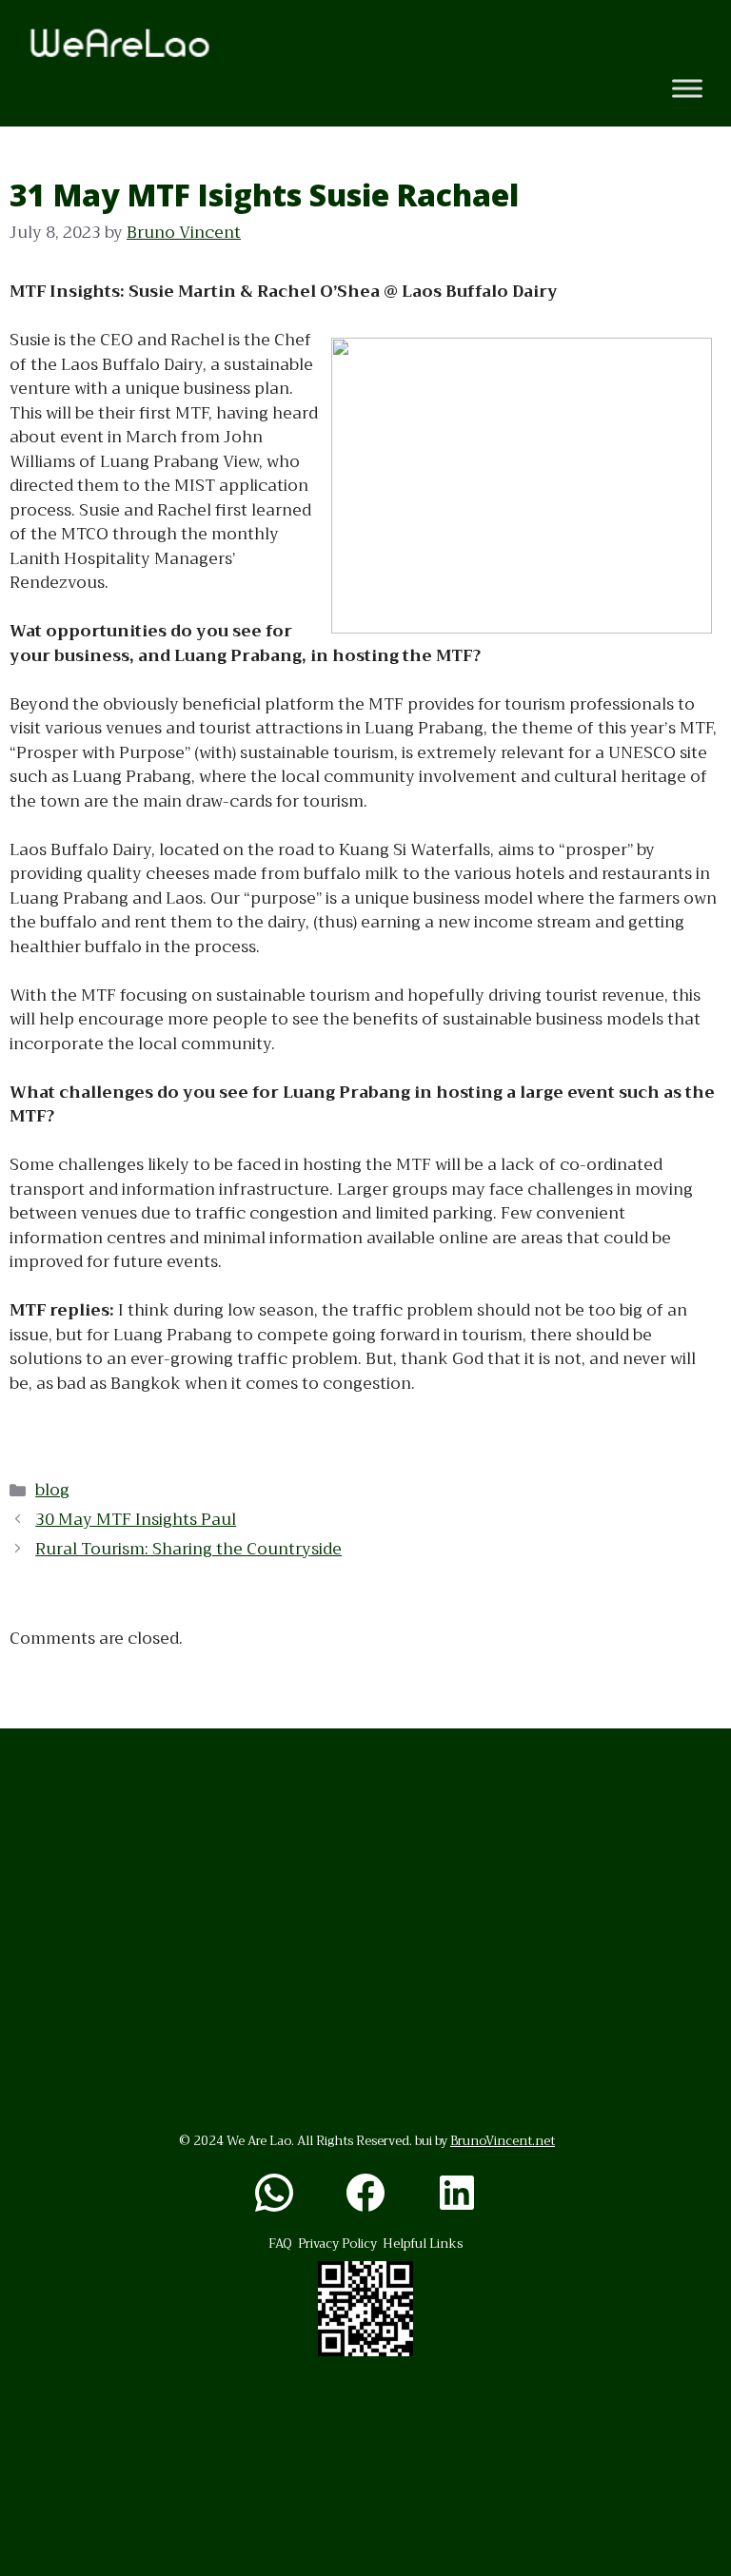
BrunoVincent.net (503, 2141)
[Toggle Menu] (687, 89)
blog (52, 1490)
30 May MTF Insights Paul (136, 1520)
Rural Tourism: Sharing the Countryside (188, 1549)
